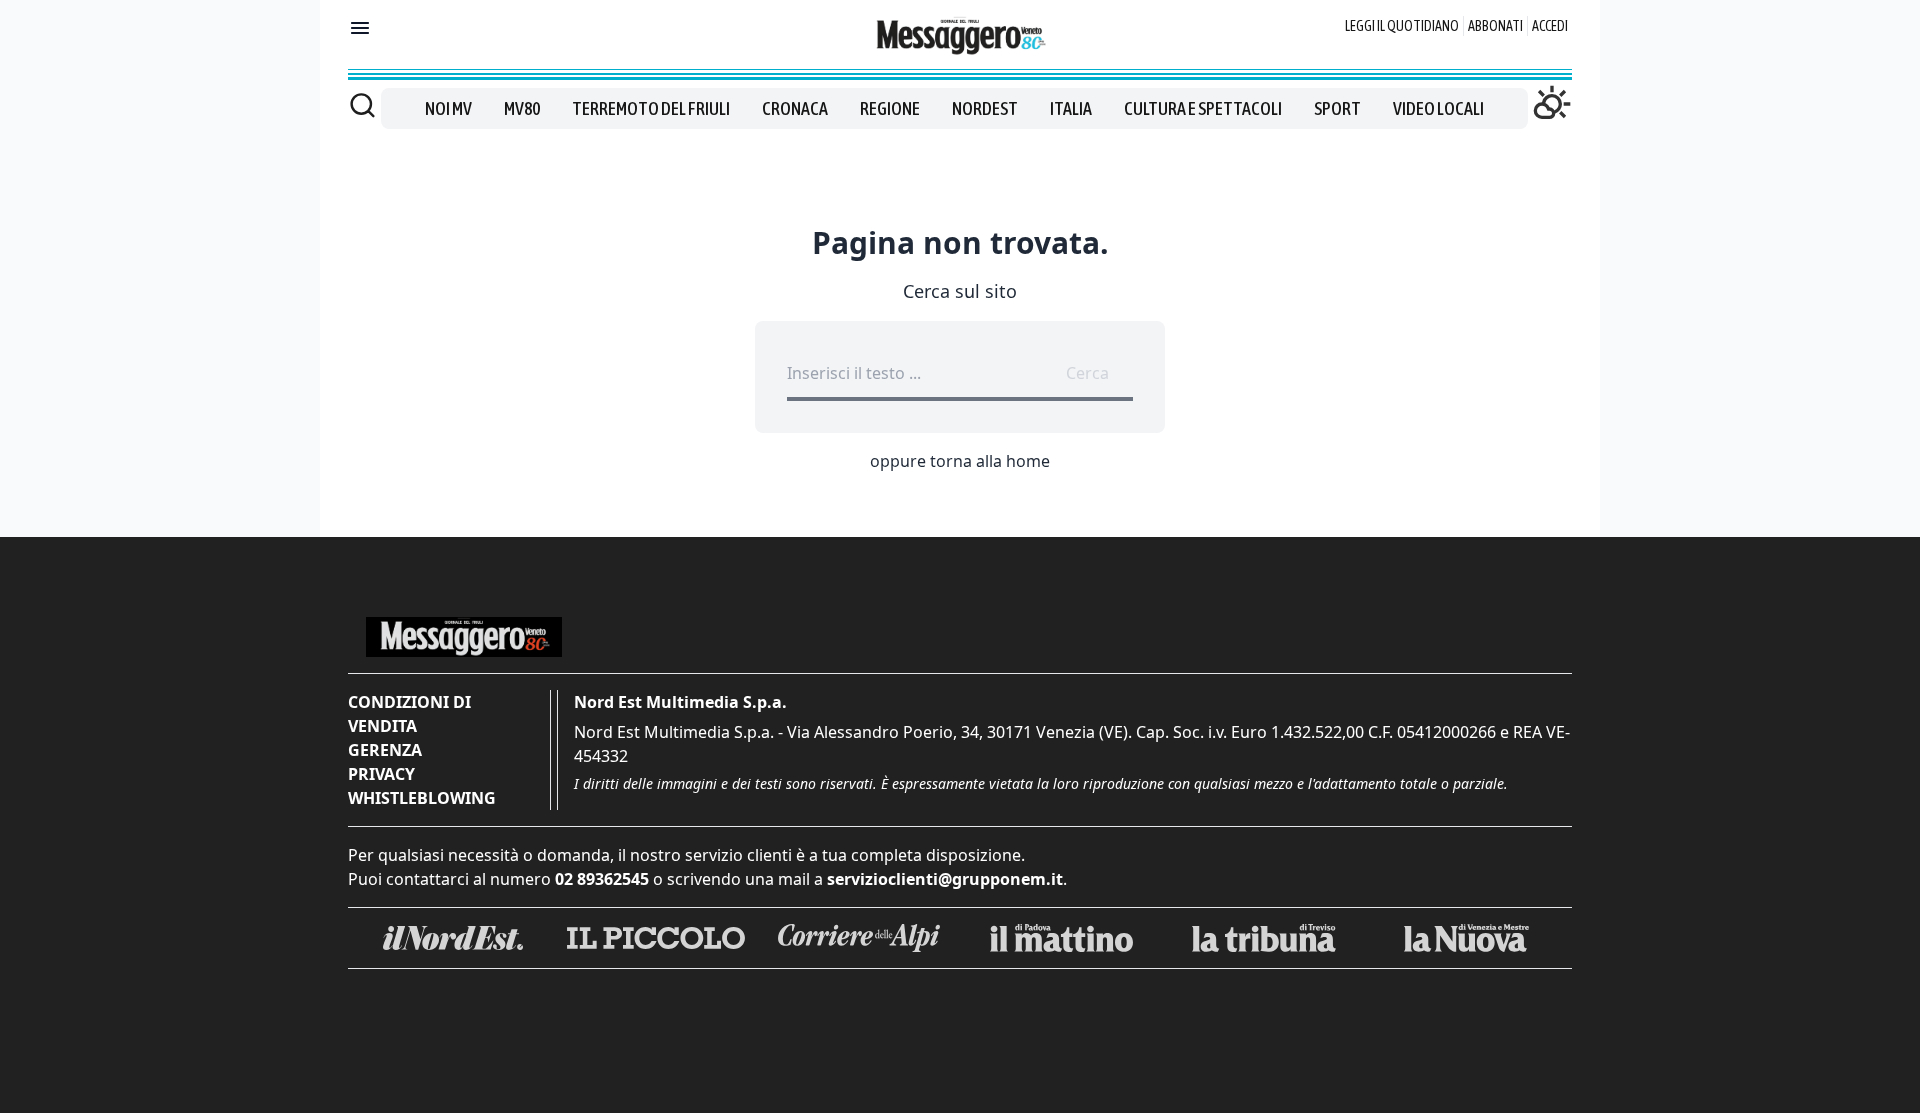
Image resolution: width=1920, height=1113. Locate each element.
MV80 (522, 108)
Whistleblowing (422, 798)
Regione (890, 108)
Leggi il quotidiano (1402, 26)
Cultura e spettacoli (1203, 108)
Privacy (381, 774)
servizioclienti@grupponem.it (945, 879)
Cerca (1087, 373)
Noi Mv (448, 108)
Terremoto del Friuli (651, 108)
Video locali (1438, 108)
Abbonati (1495, 26)
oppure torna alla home (960, 461)
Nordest (985, 108)
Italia (1071, 108)
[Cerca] (362, 105)
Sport (1337, 108)
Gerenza (385, 750)
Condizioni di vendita (409, 714)
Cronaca (795, 108)
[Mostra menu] (360, 28)
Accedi (1550, 26)
